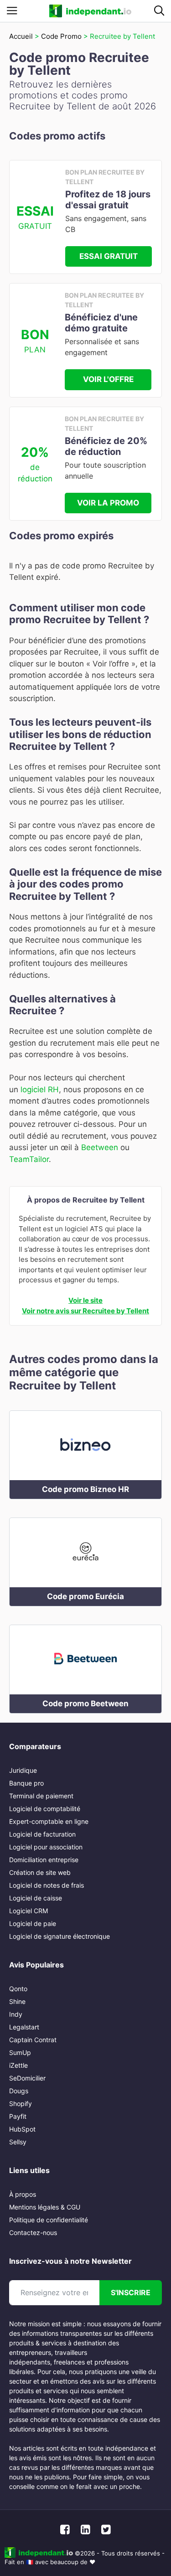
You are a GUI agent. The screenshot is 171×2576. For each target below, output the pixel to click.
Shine (17, 2001)
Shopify (21, 2104)
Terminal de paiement (41, 1796)
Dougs (19, 2091)
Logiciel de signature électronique (60, 1936)
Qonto (18, 1989)
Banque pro (26, 1783)
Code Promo (61, 36)
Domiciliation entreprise (44, 1860)
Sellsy (18, 2142)
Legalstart (24, 2027)
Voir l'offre (108, 379)
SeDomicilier (27, 2078)
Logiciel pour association (46, 1847)
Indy (16, 2014)
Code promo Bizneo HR (85, 1489)
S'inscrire (131, 2292)
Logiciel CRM (28, 1911)
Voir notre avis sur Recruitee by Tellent (85, 1311)
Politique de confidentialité (49, 2220)
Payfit (18, 2116)
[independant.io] (90, 11)
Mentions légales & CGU (45, 2207)
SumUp (20, 2052)
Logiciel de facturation (42, 1834)
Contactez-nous (33, 2233)
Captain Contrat (33, 2040)
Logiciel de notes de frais (47, 1885)
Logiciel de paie (33, 1923)
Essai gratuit (109, 256)
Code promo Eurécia (85, 1596)
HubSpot (22, 2129)
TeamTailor (29, 1159)
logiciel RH (40, 1089)
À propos (23, 2194)
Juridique (23, 1770)
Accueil (21, 36)
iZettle (18, 2065)
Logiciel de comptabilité (45, 1809)
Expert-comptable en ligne (49, 1821)
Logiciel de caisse (36, 1898)
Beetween (100, 1147)
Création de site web (40, 1872)
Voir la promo (108, 503)
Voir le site (85, 1300)
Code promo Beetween (85, 1704)
